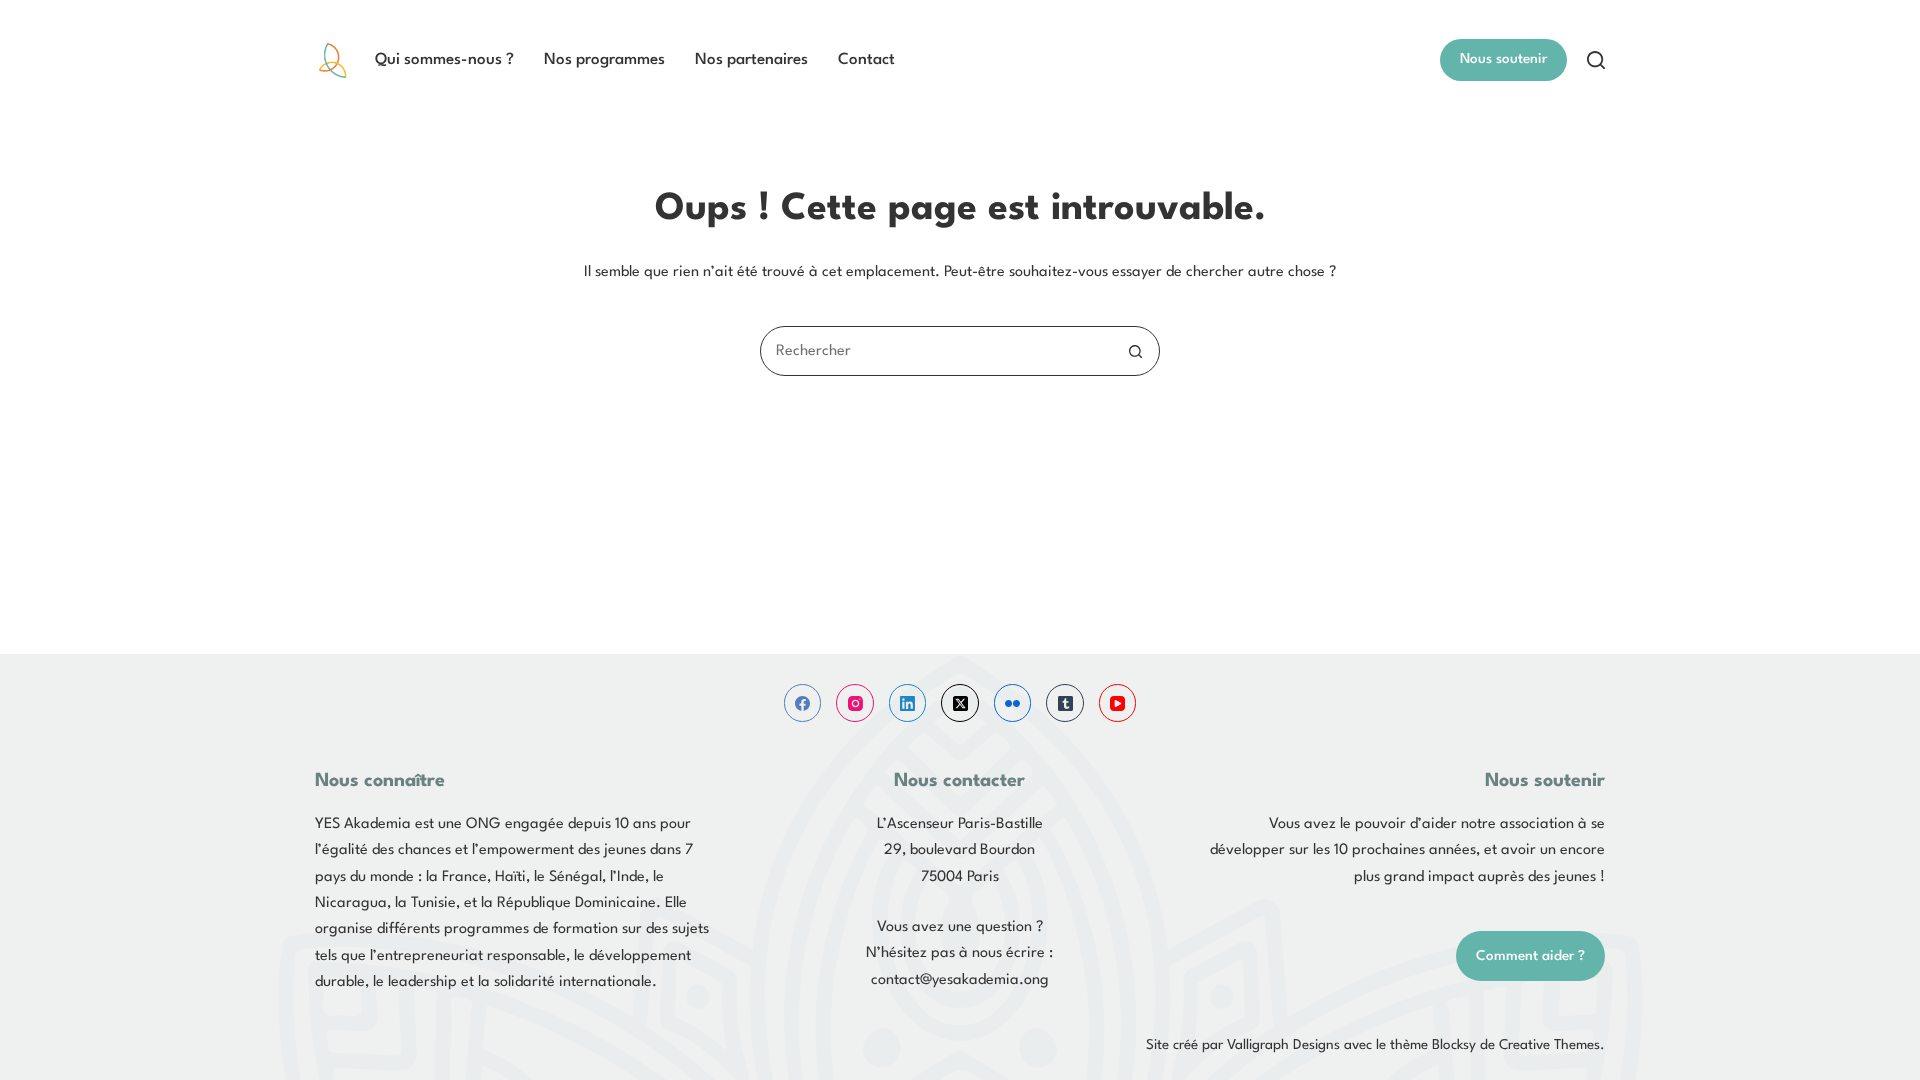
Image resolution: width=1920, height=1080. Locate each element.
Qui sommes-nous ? (444, 60)
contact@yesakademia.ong (960, 980)
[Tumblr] (1065, 703)
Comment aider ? (1530, 956)
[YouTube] (1118, 703)
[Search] (1596, 60)
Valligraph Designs (1283, 1045)
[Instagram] (855, 703)
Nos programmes (604, 60)
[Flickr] (1013, 703)
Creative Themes (1549, 1045)
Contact (866, 60)
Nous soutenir (1503, 59)
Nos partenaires (751, 60)
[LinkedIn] (908, 703)
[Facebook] (803, 703)
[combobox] (936, 351)
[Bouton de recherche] (1135, 351)
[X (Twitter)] (960, 703)
